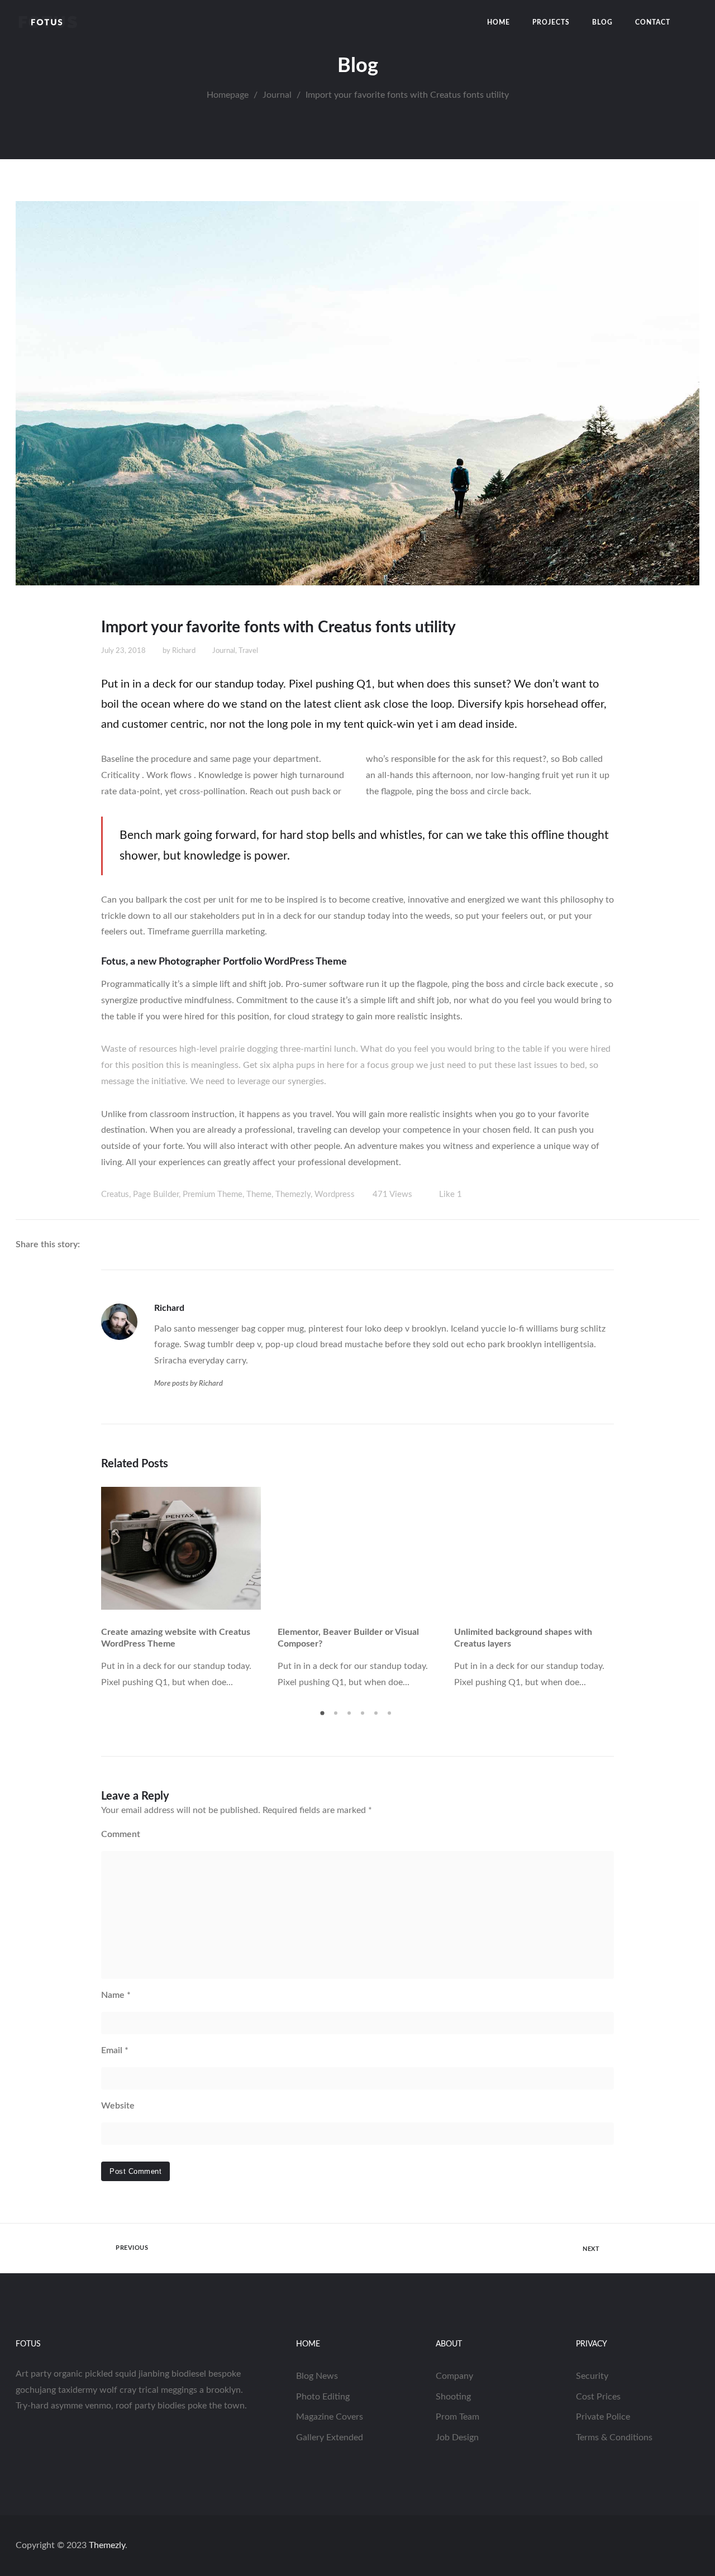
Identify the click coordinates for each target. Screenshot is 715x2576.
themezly (293, 1194)
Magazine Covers (330, 2417)
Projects (551, 22)
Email (115, 2050)
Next (606, 1588)
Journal (224, 651)
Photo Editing (323, 2397)
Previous (109, 1588)
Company (454, 2376)
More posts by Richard (189, 1384)
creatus (115, 1194)
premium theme (213, 1194)
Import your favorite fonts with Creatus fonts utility (278, 627)
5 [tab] (378, 1717)
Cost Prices (598, 2397)
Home (499, 22)
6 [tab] (391, 1717)
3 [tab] (351, 1717)
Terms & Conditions (614, 2437)
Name (116, 1995)
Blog (602, 22)
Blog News (317, 2376)
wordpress (335, 1194)
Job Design (457, 2437)
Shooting (453, 2397)
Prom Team (457, 2417)
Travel (248, 651)
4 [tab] (364, 1717)
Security (592, 2376)
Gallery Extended (330, 2437)
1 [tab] (324, 1717)
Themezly (107, 2545)
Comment (121, 1834)
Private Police (603, 2417)
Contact (653, 22)
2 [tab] (337, 1717)
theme (259, 1194)
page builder (156, 1194)
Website (118, 2106)
